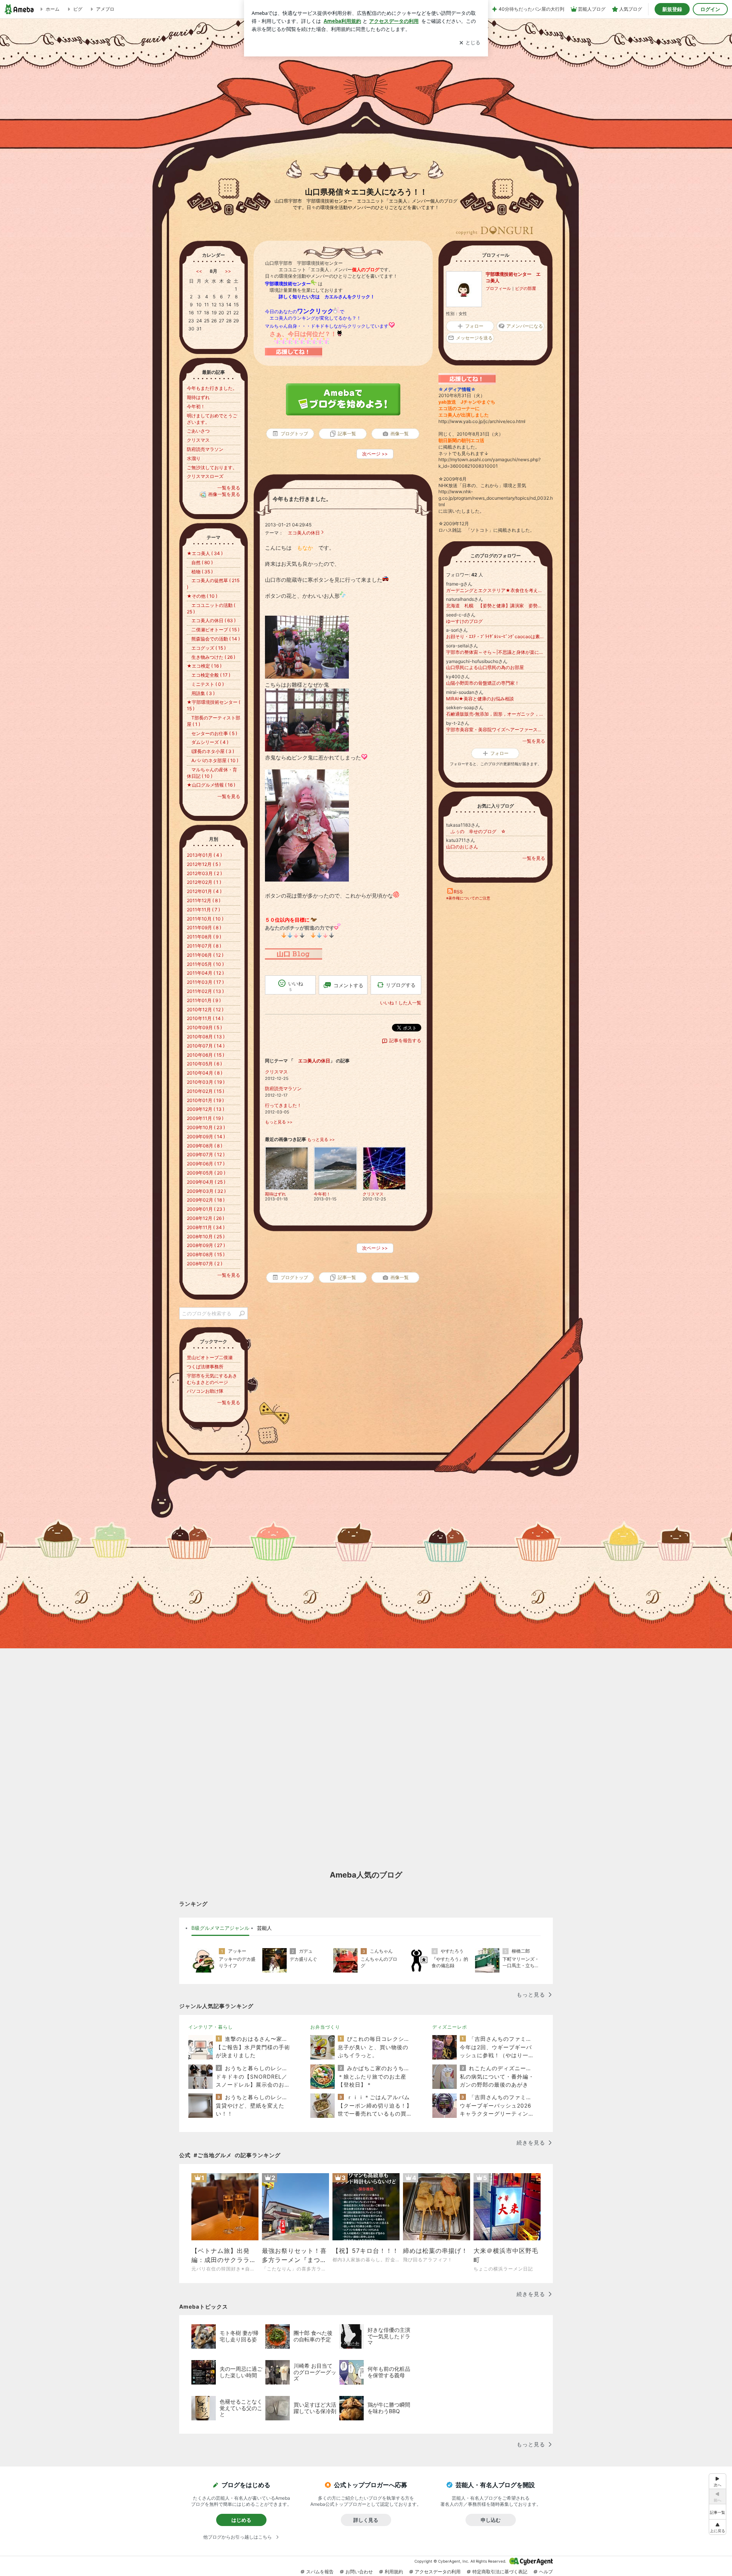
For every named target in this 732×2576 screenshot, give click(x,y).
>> (228, 271)
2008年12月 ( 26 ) (205, 1218)
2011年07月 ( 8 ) (204, 946)
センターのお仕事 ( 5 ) (212, 733)
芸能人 (264, 1928)
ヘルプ (546, 2572)
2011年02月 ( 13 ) (205, 991)
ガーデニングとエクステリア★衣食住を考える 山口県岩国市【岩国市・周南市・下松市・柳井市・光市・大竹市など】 (496, 590)
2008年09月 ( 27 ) (206, 1245)
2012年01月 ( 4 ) (204, 891)
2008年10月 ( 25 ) (206, 1237)
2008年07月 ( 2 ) (205, 1264)
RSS (458, 892)
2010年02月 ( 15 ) (205, 1091)
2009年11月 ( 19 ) (205, 1118)
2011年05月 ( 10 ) (205, 964)
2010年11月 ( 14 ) (205, 1018)
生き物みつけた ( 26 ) (211, 657)
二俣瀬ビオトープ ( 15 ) (213, 630)
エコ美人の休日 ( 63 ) (211, 620)
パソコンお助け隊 (205, 1391)
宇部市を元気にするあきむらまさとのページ (212, 1379)
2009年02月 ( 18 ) (206, 1200)
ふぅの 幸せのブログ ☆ (476, 831)
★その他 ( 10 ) (202, 596)
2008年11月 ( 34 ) (206, 1227)
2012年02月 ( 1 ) (204, 882)
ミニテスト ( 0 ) (205, 684)
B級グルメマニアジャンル (220, 1928)
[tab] (220, 1928)
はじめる (241, 2520)
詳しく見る (366, 2520)
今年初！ (196, 406)
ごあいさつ (198, 431)
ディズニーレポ (450, 2027)
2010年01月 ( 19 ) (205, 1100)
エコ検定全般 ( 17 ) (209, 675)
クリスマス (276, 1072)
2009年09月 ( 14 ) (206, 1137)
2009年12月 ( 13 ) (205, 1109)
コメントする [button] (348, 985)
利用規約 (394, 2572)
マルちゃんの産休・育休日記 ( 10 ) (212, 773)
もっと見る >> (279, 1122)
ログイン (710, 9)
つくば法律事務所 (205, 1367)
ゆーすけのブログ (464, 621)
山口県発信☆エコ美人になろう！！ (366, 192)
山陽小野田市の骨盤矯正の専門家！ (483, 683)
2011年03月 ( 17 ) (205, 982)
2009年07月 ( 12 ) (206, 1154)
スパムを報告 (320, 2572)
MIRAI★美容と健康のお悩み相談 (480, 699)
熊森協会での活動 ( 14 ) (213, 639)
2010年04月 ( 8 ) (205, 1073)
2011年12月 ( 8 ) (204, 900)
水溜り (194, 458)
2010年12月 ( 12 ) (205, 1010)
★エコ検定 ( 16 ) (204, 666)
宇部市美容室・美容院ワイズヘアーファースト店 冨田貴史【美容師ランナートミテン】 (496, 730)
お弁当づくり (325, 2027)
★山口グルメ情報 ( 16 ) (211, 785)
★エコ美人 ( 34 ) (205, 553)
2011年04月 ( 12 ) (205, 973)
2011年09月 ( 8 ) (204, 928)
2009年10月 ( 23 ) (206, 1127)
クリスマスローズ (205, 476)
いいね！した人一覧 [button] (401, 1003)
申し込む (491, 2520)
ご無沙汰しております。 (212, 467)
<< (199, 271)
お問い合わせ (359, 2572)
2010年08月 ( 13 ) (206, 1037)
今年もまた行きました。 (302, 499)
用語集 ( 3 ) (201, 693)
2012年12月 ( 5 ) (204, 864)
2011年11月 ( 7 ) (203, 910)
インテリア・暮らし (211, 2027)
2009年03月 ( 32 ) (206, 1191)
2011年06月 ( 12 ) (205, 955)
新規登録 (672, 9)
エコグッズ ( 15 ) (206, 648)
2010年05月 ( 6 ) (204, 1064)
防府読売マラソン (283, 1088)
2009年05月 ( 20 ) (206, 1173)
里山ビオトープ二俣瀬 (210, 1357)
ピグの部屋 (526, 288)
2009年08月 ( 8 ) (205, 1146)
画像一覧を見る (224, 494)
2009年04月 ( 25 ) (206, 1182)
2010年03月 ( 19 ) (206, 1082)
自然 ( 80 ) (200, 562)
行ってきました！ (283, 1105)
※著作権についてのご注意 (468, 898)
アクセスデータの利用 (438, 2572)
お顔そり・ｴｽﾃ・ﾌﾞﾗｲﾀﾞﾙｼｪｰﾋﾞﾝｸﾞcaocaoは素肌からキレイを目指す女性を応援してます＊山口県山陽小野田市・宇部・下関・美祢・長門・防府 (496, 636)
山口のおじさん (462, 847)
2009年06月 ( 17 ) (206, 1164)
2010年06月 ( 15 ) (205, 1055)
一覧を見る (534, 741)
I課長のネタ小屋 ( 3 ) (210, 751)
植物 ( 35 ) (200, 572)
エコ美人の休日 (302, 533)
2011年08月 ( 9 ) (204, 937)
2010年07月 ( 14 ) (206, 1046)
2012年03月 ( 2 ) (204, 873)
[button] (718, 2527)
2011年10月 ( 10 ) (205, 919)
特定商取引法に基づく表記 (500, 2572)
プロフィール (498, 288)
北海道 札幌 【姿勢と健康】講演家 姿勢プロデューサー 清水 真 (496, 606)
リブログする (401, 985)
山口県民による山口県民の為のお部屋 (485, 667)
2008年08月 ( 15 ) (206, 1254)
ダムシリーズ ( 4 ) (208, 742)
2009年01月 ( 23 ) (206, 1209)
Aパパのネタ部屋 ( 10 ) (213, 760)
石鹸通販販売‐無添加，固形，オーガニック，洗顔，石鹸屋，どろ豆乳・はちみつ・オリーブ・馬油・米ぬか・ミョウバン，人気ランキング (496, 714)
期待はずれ (198, 397)
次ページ (375, 454)
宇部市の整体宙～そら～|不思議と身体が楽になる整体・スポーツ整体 (496, 652)
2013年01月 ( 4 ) (204, 855)
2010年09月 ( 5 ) (204, 1027)
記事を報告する (405, 1040)
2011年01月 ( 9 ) (204, 1000)
